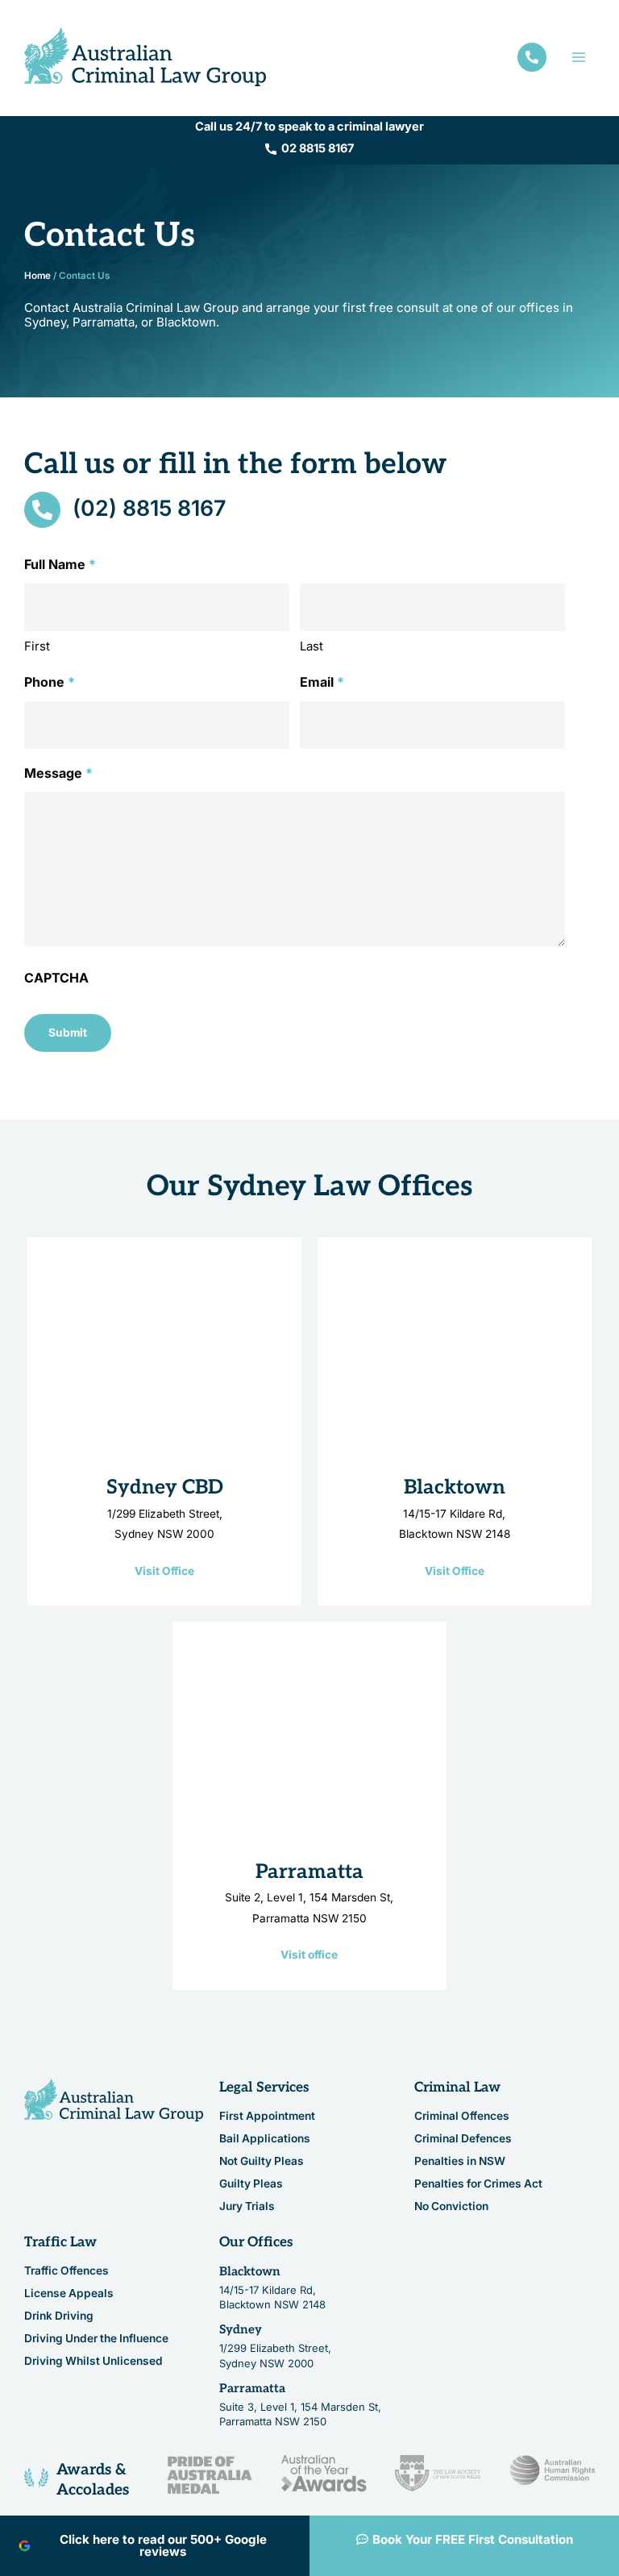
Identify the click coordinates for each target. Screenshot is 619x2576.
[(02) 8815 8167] (42, 510)
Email (322, 682)
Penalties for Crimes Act (478, 2183)
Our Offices (256, 2242)
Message (58, 773)
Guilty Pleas (251, 2183)
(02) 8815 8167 (149, 508)
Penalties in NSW (460, 2161)
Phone (50, 682)
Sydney (241, 2329)
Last (312, 646)
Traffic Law (60, 2242)
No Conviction (451, 2206)
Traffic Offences (66, 2271)
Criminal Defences (463, 2138)
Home (37, 276)
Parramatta (309, 1872)
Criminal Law (457, 2088)
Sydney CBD (165, 1487)
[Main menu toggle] (579, 57)
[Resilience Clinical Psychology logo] (114, 2100)
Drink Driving (59, 2316)
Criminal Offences (462, 2116)
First (37, 646)
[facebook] (532, 57)
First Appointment (267, 2116)
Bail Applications (265, 2138)
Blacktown (455, 1487)
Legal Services (264, 2088)
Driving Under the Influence (96, 2338)
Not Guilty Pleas (262, 2161)
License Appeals (69, 2293)
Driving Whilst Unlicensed (93, 2361)
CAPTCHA (56, 978)
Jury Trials (247, 2206)
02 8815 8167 (318, 148)
